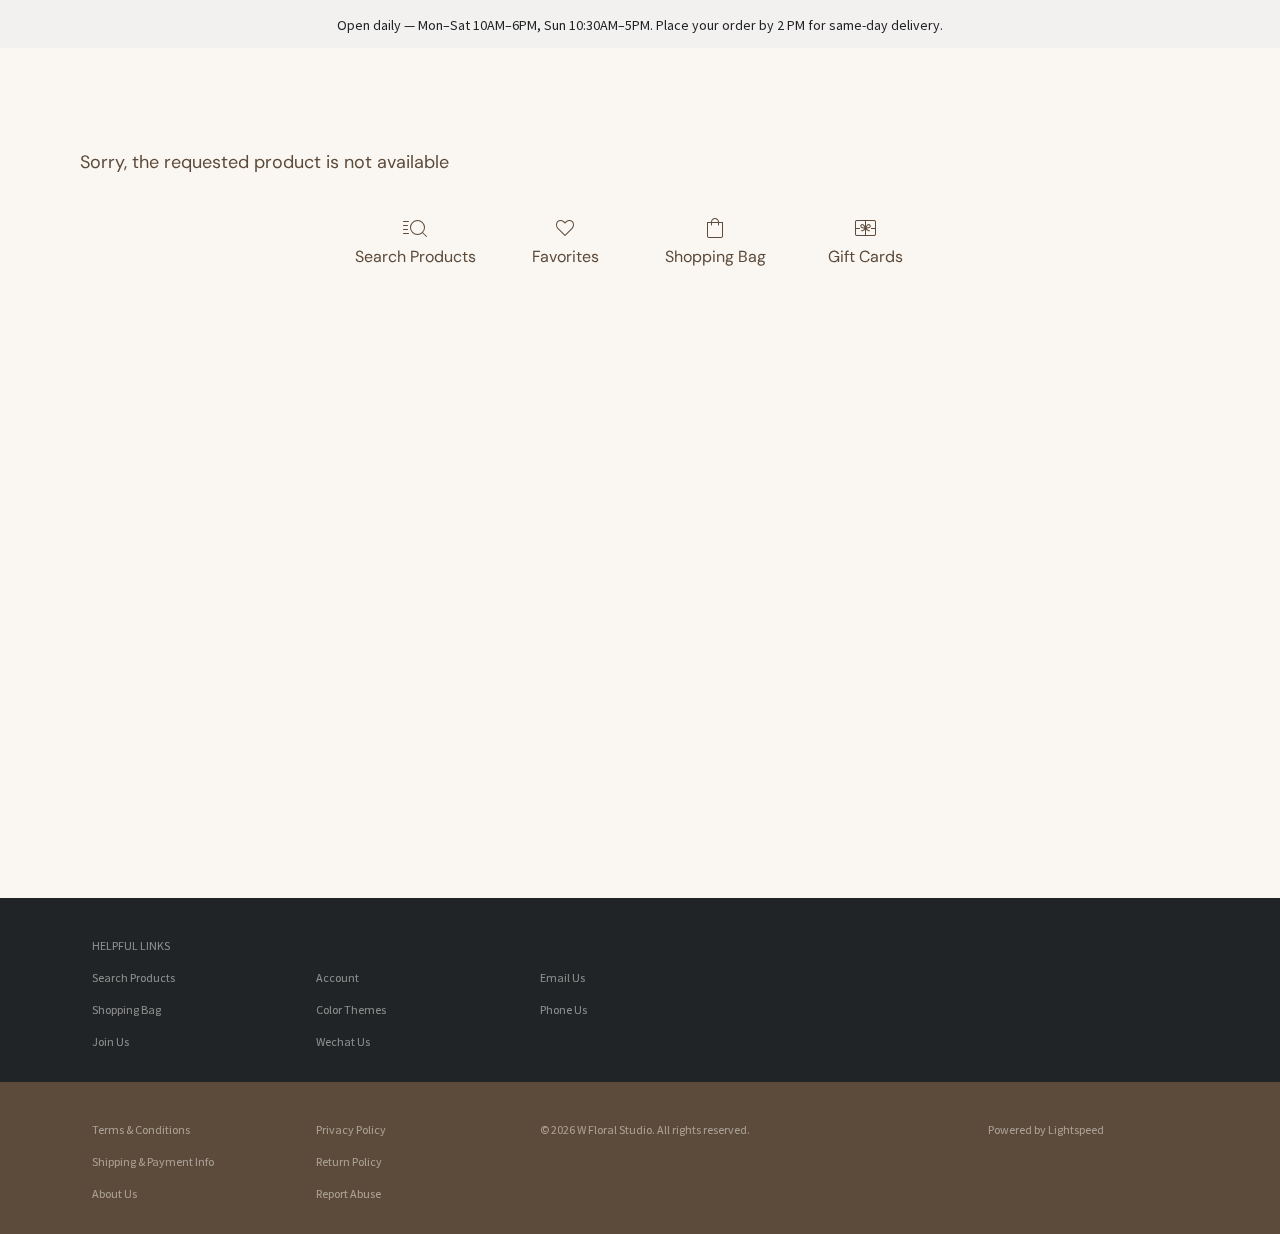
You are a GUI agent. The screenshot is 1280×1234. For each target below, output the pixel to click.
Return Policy (349, 1161)
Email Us (562, 977)
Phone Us (563, 1009)
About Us (114, 1193)
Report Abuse (348, 1193)
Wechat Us (343, 1041)
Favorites (565, 256)
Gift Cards (865, 256)
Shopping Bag (715, 256)
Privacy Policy (351, 1129)
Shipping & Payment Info (153, 1161)
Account (337, 977)
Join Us (110, 1041)
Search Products (415, 256)
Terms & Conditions (141, 1129)
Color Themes (351, 1009)
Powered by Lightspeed (1046, 1129)
